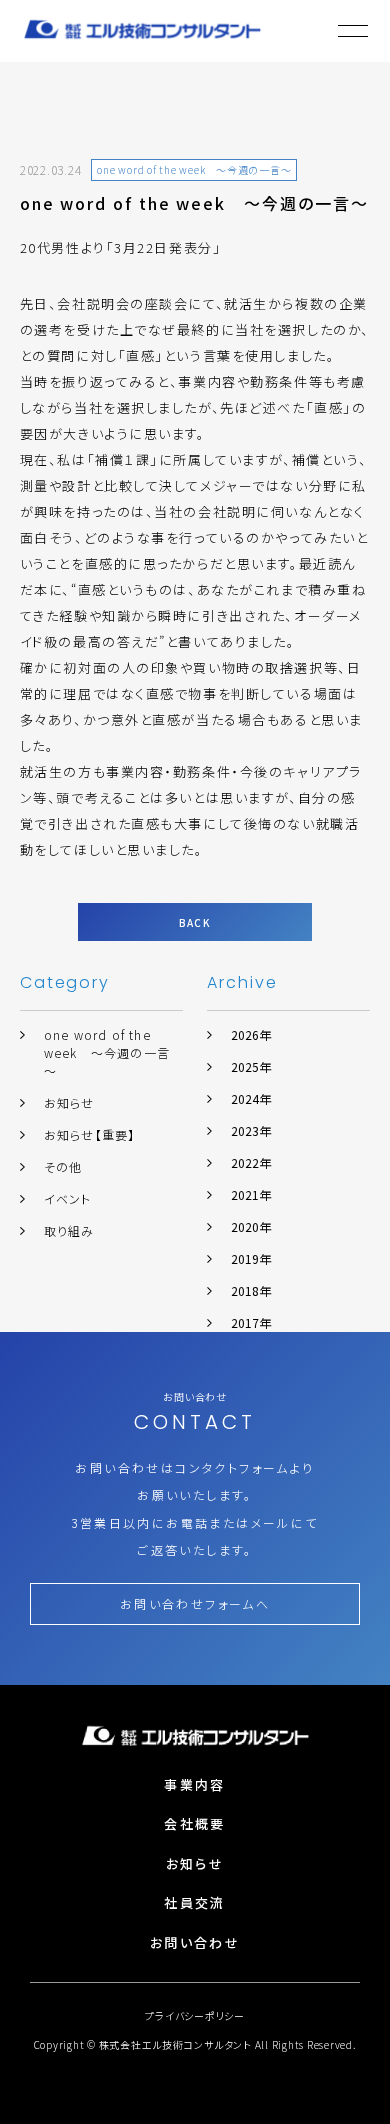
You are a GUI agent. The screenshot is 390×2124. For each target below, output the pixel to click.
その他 (63, 1166)
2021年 (251, 1194)
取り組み (69, 1230)
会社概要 (194, 1823)
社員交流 (194, 1902)
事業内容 (194, 1784)
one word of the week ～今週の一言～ (107, 1052)
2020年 (251, 1226)
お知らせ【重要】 (90, 1134)
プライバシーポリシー (195, 2015)
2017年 (251, 1322)
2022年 (251, 1162)
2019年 (251, 1258)
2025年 (251, 1066)
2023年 (251, 1130)
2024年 (251, 1098)
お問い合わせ (195, 1942)
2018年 (251, 1290)
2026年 (251, 1034)
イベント (68, 1198)
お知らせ (69, 1102)
